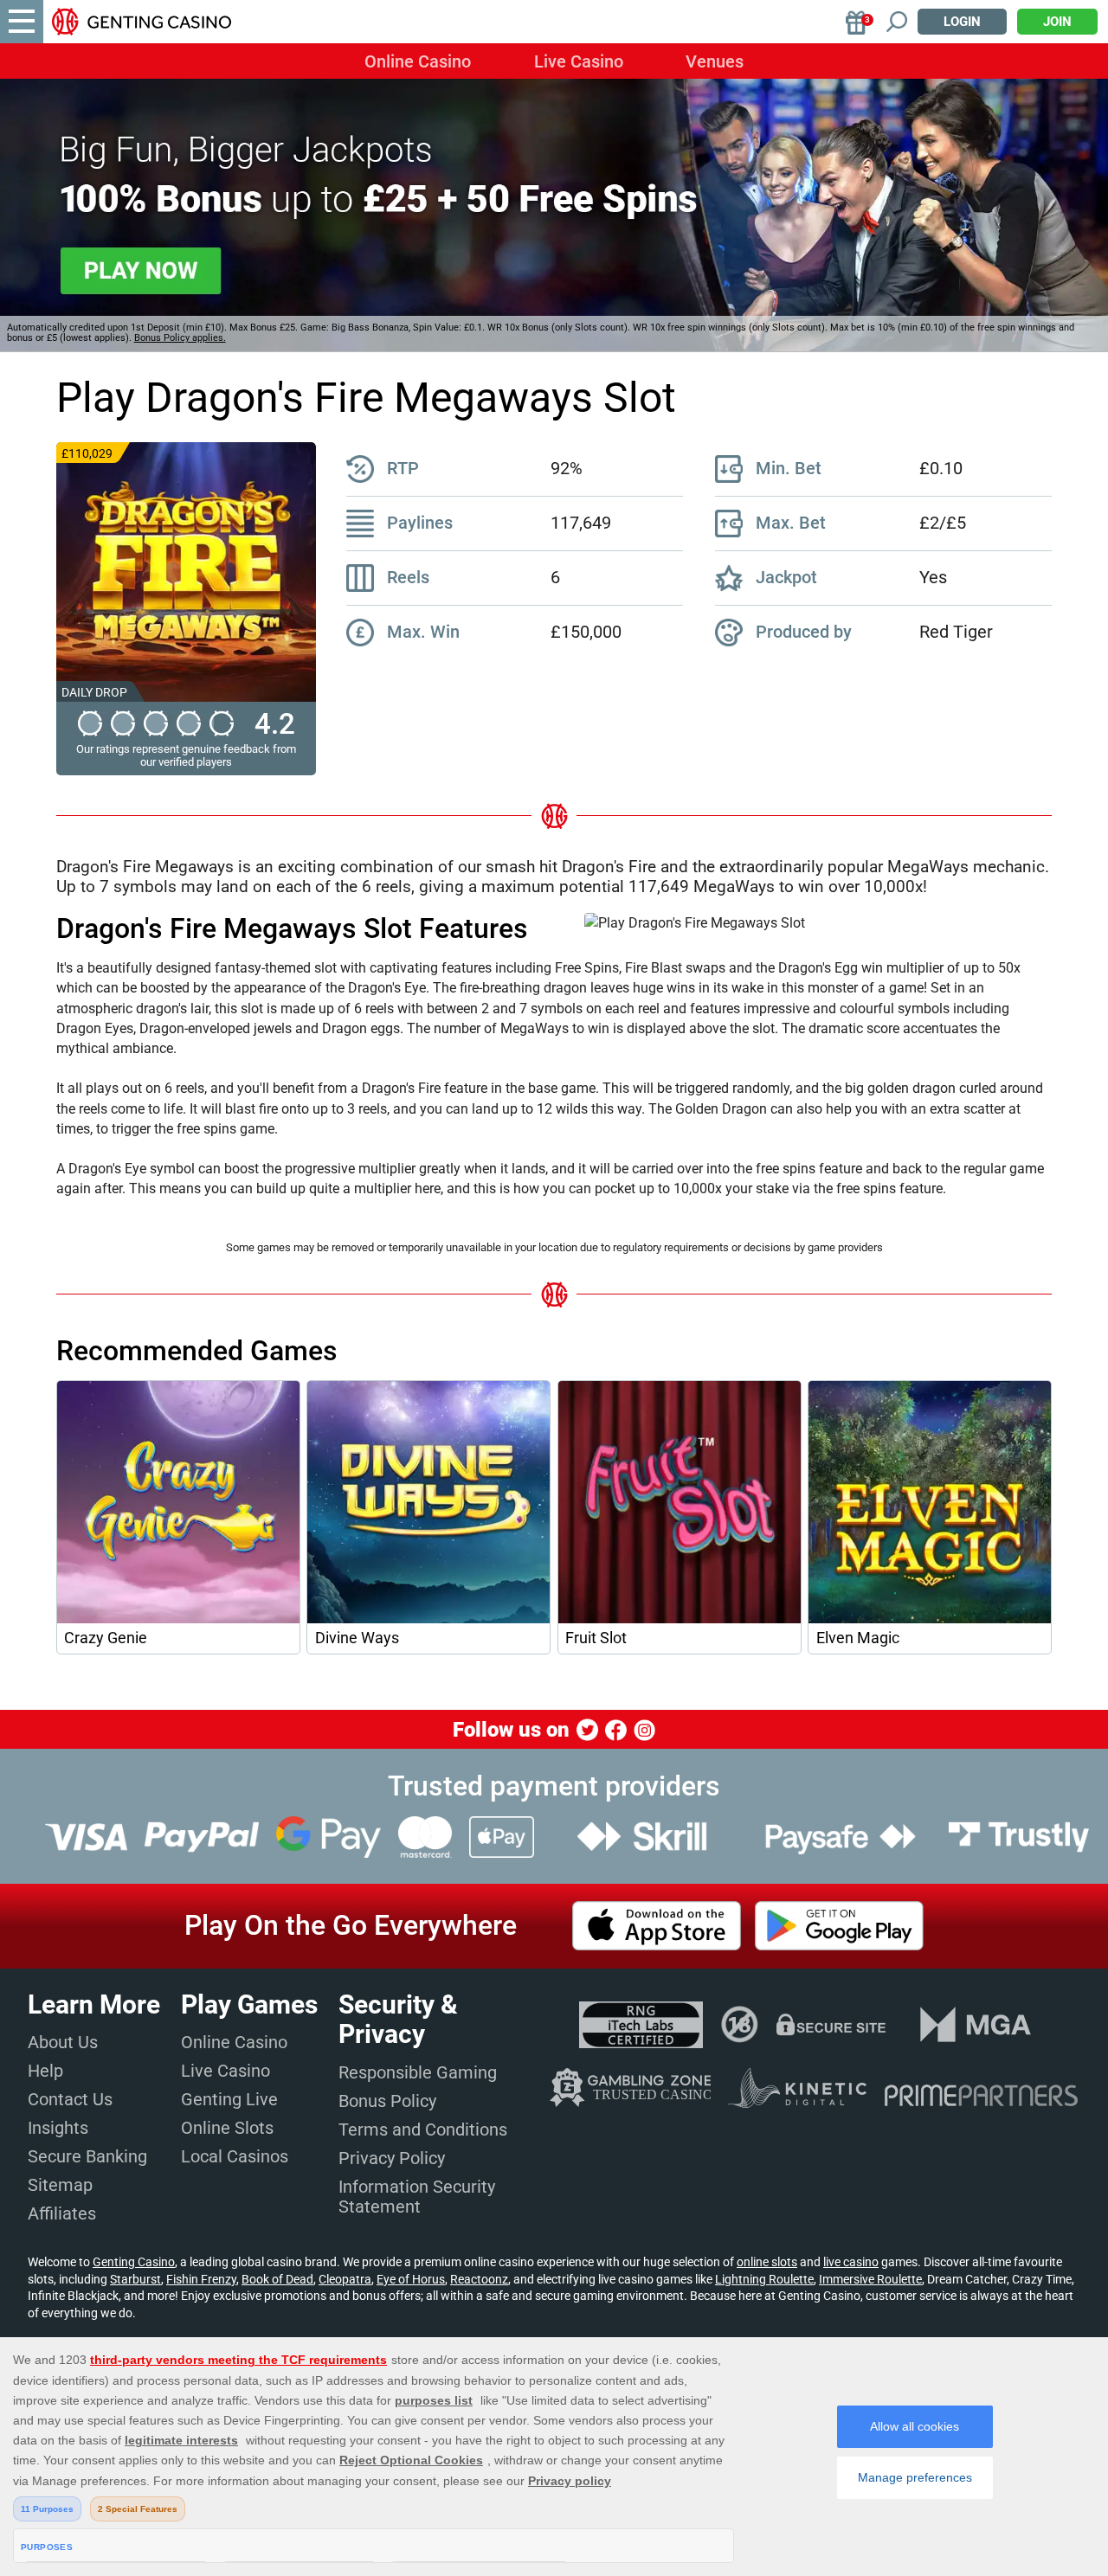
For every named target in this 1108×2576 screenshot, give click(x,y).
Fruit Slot (596, 1638)
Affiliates (62, 2213)
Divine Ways (357, 1638)
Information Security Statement (417, 2197)
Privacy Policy (392, 2158)
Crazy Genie (106, 1638)
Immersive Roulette (870, 2279)
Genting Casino (134, 2262)
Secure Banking (87, 2156)
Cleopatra (345, 2279)
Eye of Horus (411, 2279)
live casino (851, 2262)
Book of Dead (277, 2279)
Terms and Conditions (423, 2130)
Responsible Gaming (418, 2072)
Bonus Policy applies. (180, 338)
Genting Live (229, 2099)
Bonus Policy (387, 2101)
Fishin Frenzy (201, 2279)
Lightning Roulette (764, 2279)
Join (1057, 22)
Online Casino (418, 61)
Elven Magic (858, 1638)
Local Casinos (235, 2156)
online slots (767, 2262)
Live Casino (579, 61)
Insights (58, 2128)
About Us (63, 2042)
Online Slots (227, 2128)
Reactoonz (479, 2279)
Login (962, 22)
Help (45, 2071)
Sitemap (60, 2185)
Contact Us (70, 2099)
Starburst (135, 2279)
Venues (715, 61)
